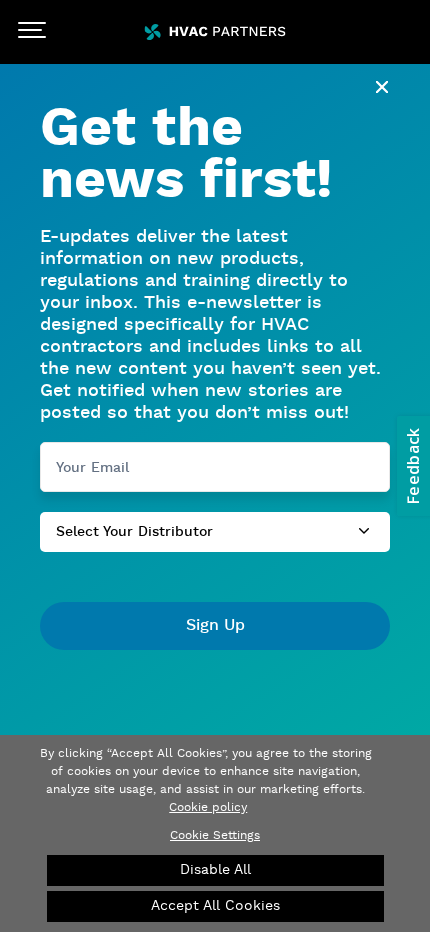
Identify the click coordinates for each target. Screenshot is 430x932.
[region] (215, 833)
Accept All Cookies (215, 906)
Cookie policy (208, 807)
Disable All (215, 870)
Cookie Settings (215, 835)
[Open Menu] (32, 32)
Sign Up (215, 625)
